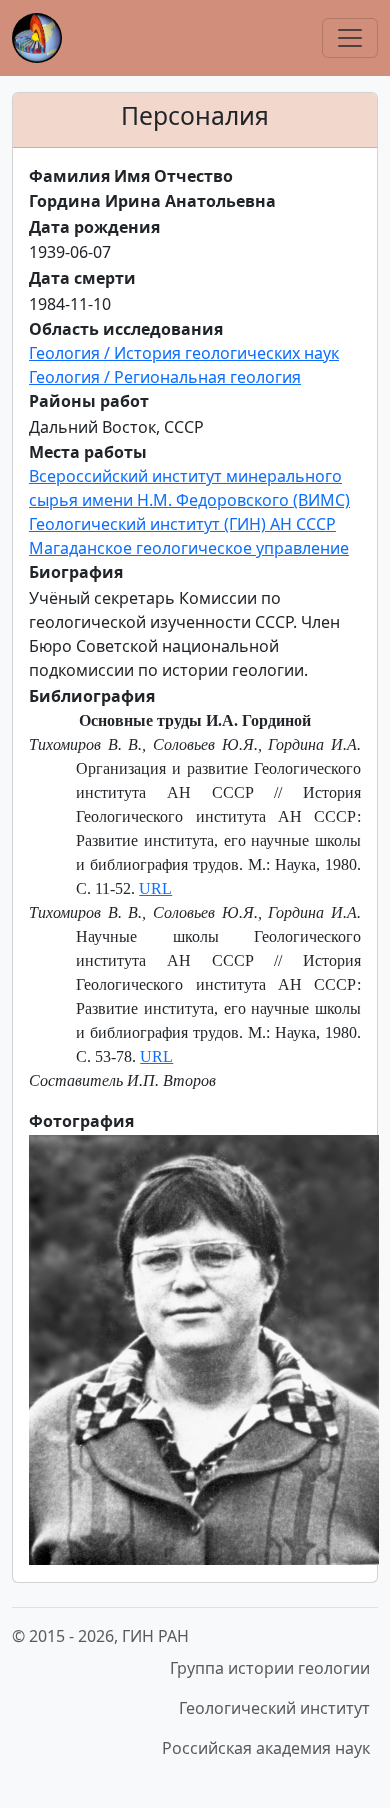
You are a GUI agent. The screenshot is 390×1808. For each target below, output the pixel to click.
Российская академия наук (266, 1748)
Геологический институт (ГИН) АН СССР (182, 524)
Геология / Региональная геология (165, 377)
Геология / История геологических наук (184, 353)
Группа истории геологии (270, 1668)
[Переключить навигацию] (350, 38)
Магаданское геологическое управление (189, 548)
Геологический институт (274, 1708)
